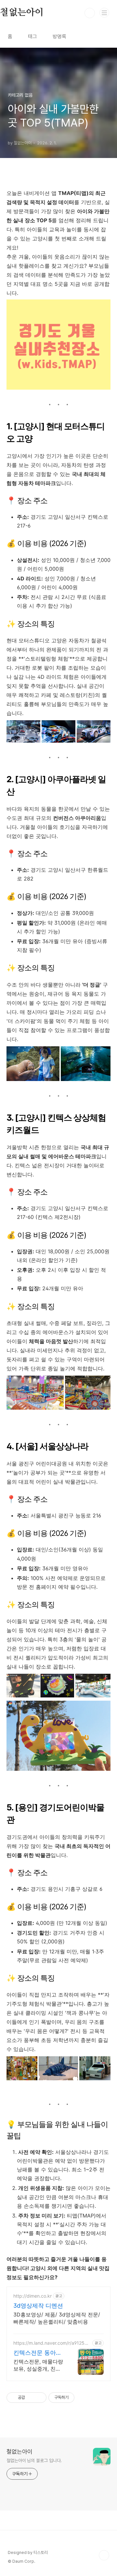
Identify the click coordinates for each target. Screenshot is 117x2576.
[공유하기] (31, 2398)
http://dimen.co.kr (32, 2296)
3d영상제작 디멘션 (38, 2306)
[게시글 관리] (39, 2398)
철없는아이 (19, 2452)
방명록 (59, 36)
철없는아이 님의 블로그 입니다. (34, 2461)
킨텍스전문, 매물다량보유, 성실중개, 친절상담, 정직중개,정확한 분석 (39, 2365)
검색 (90, 13)
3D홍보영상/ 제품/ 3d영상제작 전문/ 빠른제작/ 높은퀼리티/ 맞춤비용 (57, 2318)
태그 (32, 36)
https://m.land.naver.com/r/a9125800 (52, 2343)
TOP (104, 2555)
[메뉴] (104, 13)
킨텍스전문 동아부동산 (38, 2353)
